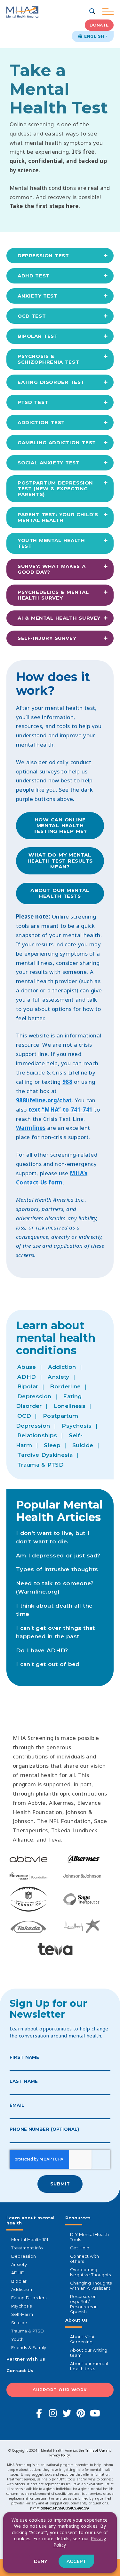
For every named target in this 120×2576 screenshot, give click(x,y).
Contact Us (20, 2370)
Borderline (65, 1386)
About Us (76, 2320)
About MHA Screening (82, 2339)
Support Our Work (60, 2390)
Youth (17, 2339)
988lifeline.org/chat (44, 1100)
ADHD (27, 1377)
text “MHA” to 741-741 (61, 1110)
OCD (24, 1416)
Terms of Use (95, 2450)
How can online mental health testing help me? (60, 826)
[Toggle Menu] (108, 12)
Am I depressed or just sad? (58, 1556)
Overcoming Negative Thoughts (90, 2272)
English (93, 36)
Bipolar (28, 1386)
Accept (76, 2561)
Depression (34, 1396)
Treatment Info (27, 2248)
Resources (78, 2218)
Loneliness (70, 1406)
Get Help (80, 2248)
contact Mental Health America (65, 2508)
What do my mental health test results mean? (60, 861)
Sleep (52, 1445)
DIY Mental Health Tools (89, 2237)
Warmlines (31, 1128)
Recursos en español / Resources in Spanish (84, 2304)
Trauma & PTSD (40, 1465)
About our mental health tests (60, 893)
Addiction (62, 1367)
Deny (41, 2561)
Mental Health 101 (30, 2239)
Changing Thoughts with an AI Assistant (91, 2285)
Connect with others (84, 2259)
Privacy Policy (60, 2455)
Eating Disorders (29, 2298)
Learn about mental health (31, 2220)
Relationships (37, 1435)
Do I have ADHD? (42, 1650)
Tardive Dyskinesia (45, 1455)
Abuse (27, 1367)
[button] (93, 12)
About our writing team (89, 2353)
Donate (99, 25)
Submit (60, 2184)
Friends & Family (29, 2347)
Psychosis (77, 1426)
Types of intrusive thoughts (57, 1569)
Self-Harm (22, 2314)
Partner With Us (26, 2359)
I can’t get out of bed (48, 1664)
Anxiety (58, 1377)
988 (67, 1082)
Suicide (83, 1445)
